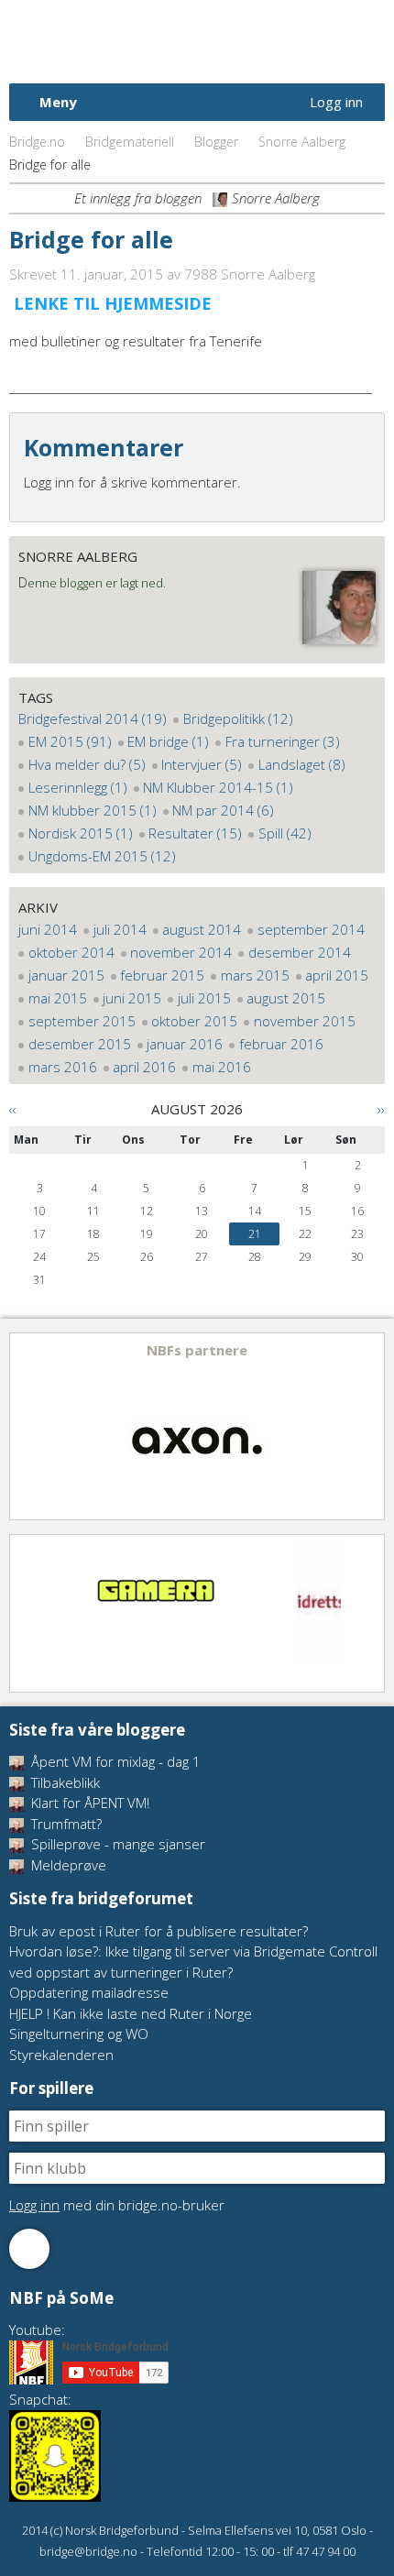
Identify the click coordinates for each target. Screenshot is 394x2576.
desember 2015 (80, 1044)
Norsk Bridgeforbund (126, 41)
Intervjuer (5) (202, 764)
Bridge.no (37, 142)
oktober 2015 (194, 1021)
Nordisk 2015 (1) (81, 833)
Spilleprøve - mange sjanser (116, 1844)
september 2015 (82, 1021)
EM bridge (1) (168, 741)
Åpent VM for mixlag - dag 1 (114, 1761)
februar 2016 (281, 1044)
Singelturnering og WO (79, 2033)
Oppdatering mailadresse (89, 1992)
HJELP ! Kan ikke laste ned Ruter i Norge (131, 2013)
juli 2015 (204, 998)
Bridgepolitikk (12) (238, 718)
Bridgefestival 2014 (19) (93, 718)
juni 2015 (132, 998)
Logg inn (336, 102)
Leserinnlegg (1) (78, 787)
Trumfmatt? (65, 1824)
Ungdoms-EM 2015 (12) (102, 856)
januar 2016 (185, 1044)
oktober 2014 (71, 952)
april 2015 (337, 975)
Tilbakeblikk (64, 1782)
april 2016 (144, 1067)
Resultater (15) (195, 833)
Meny (58, 102)
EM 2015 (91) (70, 741)
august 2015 (286, 998)
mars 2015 (255, 975)
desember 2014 (300, 952)
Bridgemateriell (130, 142)
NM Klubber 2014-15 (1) (218, 787)
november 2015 (305, 1021)
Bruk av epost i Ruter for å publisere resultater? (159, 1931)
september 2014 (311, 929)
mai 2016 (222, 1067)
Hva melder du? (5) (87, 764)
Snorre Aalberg (302, 142)
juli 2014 (120, 929)
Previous (25, 1427)
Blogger (216, 142)
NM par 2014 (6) (223, 810)
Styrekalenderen (61, 2055)
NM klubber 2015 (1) (93, 810)
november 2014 (181, 952)
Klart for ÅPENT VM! (88, 1803)
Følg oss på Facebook (29, 2249)
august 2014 (202, 929)
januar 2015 (66, 975)
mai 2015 (58, 998)
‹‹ (13, 1109)
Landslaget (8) (302, 764)
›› (381, 1109)
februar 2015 (162, 975)
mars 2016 (63, 1067)
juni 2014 (48, 929)
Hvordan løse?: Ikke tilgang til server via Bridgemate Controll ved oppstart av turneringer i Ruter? (193, 1962)
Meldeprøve (67, 1865)
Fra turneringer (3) (283, 741)
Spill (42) (285, 833)
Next (369, 1427)
